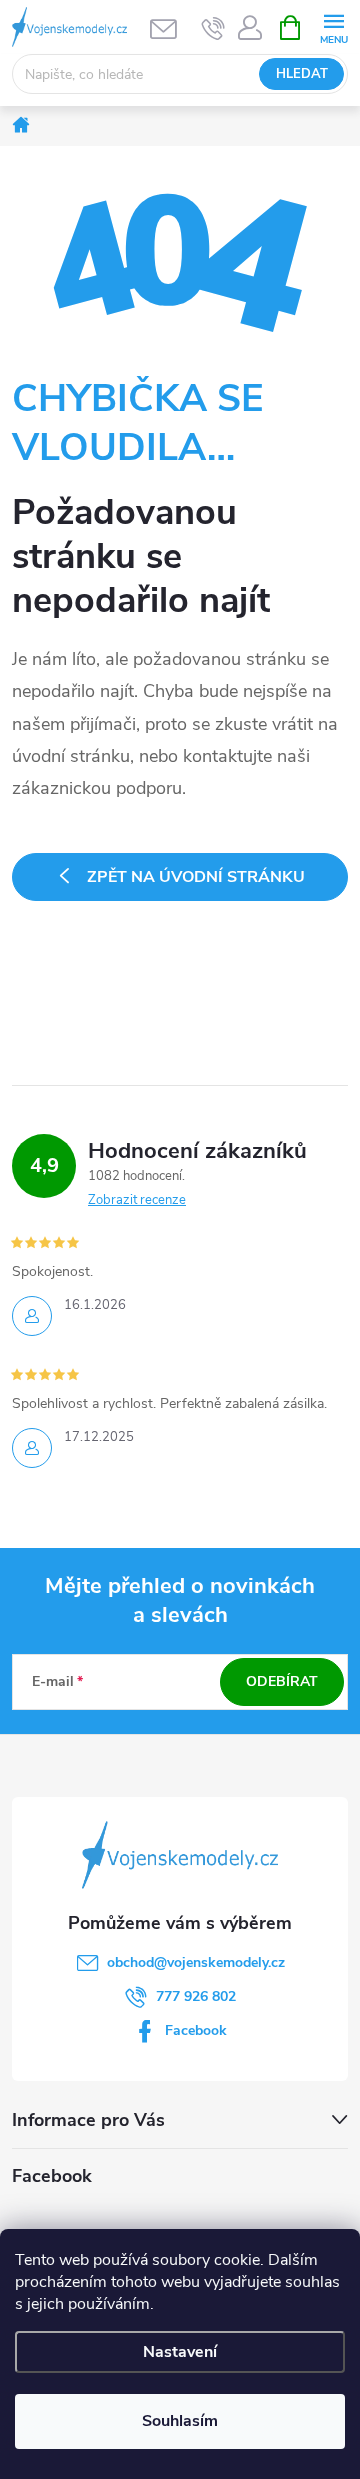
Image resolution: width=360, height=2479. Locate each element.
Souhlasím (180, 2421)
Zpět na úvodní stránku (196, 877)
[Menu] (333, 26)
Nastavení (180, 2352)
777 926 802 (196, 1996)
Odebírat (282, 1681)
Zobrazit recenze (137, 1200)
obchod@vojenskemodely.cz (196, 1962)
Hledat (302, 74)
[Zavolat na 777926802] (213, 28)
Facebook (196, 2030)
